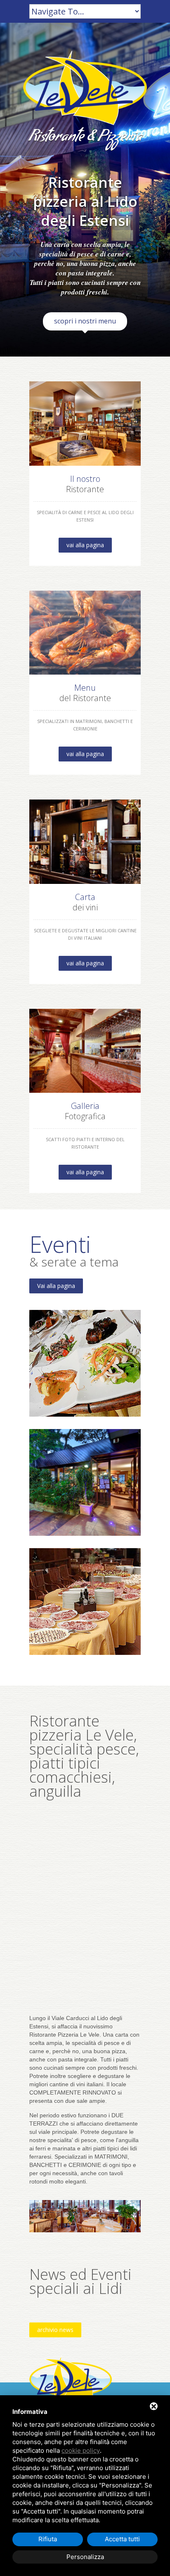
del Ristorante (85, 693)
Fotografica (85, 1111)
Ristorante (85, 484)
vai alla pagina (85, 545)
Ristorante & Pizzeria (85, 138)
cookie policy (81, 2450)
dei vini (85, 902)
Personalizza (85, 2557)
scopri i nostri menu (85, 321)
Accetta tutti (122, 2539)
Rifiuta (48, 2539)
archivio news (55, 2330)
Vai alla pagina (56, 1286)
